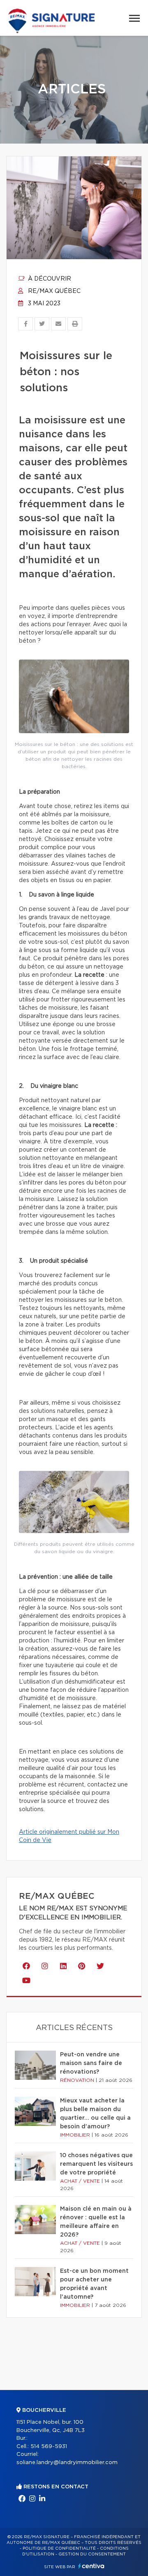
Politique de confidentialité (59, 2548)
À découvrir (49, 279)
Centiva (91, 2566)
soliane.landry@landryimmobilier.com (67, 2463)
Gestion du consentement (92, 2554)
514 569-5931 (49, 2447)
